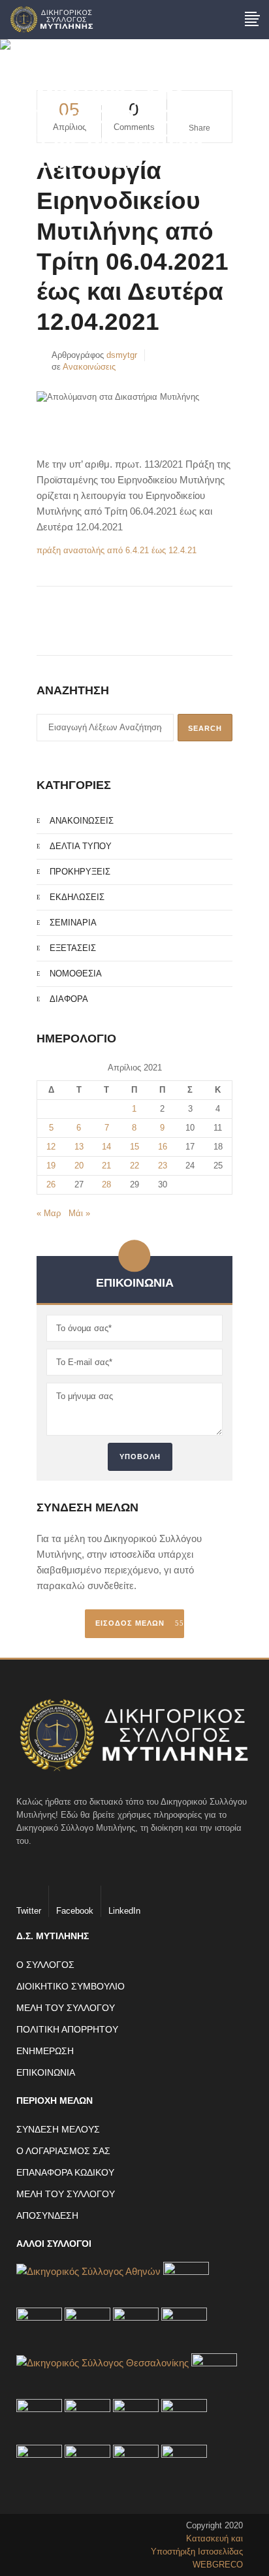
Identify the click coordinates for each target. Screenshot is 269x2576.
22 (134, 1166)
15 (134, 1147)
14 (106, 1147)
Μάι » (79, 1213)
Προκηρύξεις (80, 872)
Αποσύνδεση (47, 2215)
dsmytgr (122, 355)
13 (79, 1147)
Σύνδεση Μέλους (58, 2129)
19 (51, 1166)
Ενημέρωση (45, 2051)
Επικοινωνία (46, 2072)
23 (163, 1166)
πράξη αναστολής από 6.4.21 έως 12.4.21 (117, 550)
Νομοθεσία (76, 974)
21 (106, 1166)
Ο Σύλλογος (45, 1965)
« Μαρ (49, 1213)
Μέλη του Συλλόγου (66, 2008)
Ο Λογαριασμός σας (63, 2151)
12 (51, 1147)
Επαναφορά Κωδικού (65, 2172)
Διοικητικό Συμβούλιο (71, 1986)
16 (163, 1147)
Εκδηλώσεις (77, 897)
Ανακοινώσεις (89, 367)
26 (51, 1184)
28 (106, 1184)
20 (79, 1166)
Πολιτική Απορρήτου (67, 2029)
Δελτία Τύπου (81, 846)
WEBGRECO (218, 2565)
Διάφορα (69, 999)
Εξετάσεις (73, 948)
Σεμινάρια (73, 923)
